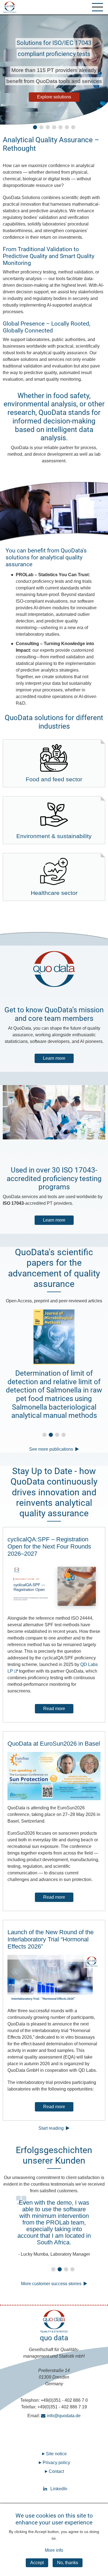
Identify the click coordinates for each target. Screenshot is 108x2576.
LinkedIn (54, 2489)
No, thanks (68, 2563)
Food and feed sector (54, 779)
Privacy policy (56, 2463)
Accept (37, 2563)
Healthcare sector (54, 893)
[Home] (10, 7)
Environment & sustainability (54, 836)
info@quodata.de (64, 2416)
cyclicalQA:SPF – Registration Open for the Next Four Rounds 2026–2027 (49, 1546)
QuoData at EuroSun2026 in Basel (54, 1744)
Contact (56, 2471)
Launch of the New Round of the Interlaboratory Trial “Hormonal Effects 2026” (51, 1939)
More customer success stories (51, 2284)
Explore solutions (60, 97)
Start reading (51, 2128)
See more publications (51, 1449)
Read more (54, 1709)
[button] (35, 127)
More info (54, 2550)
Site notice (56, 2454)
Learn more (54, 1058)
